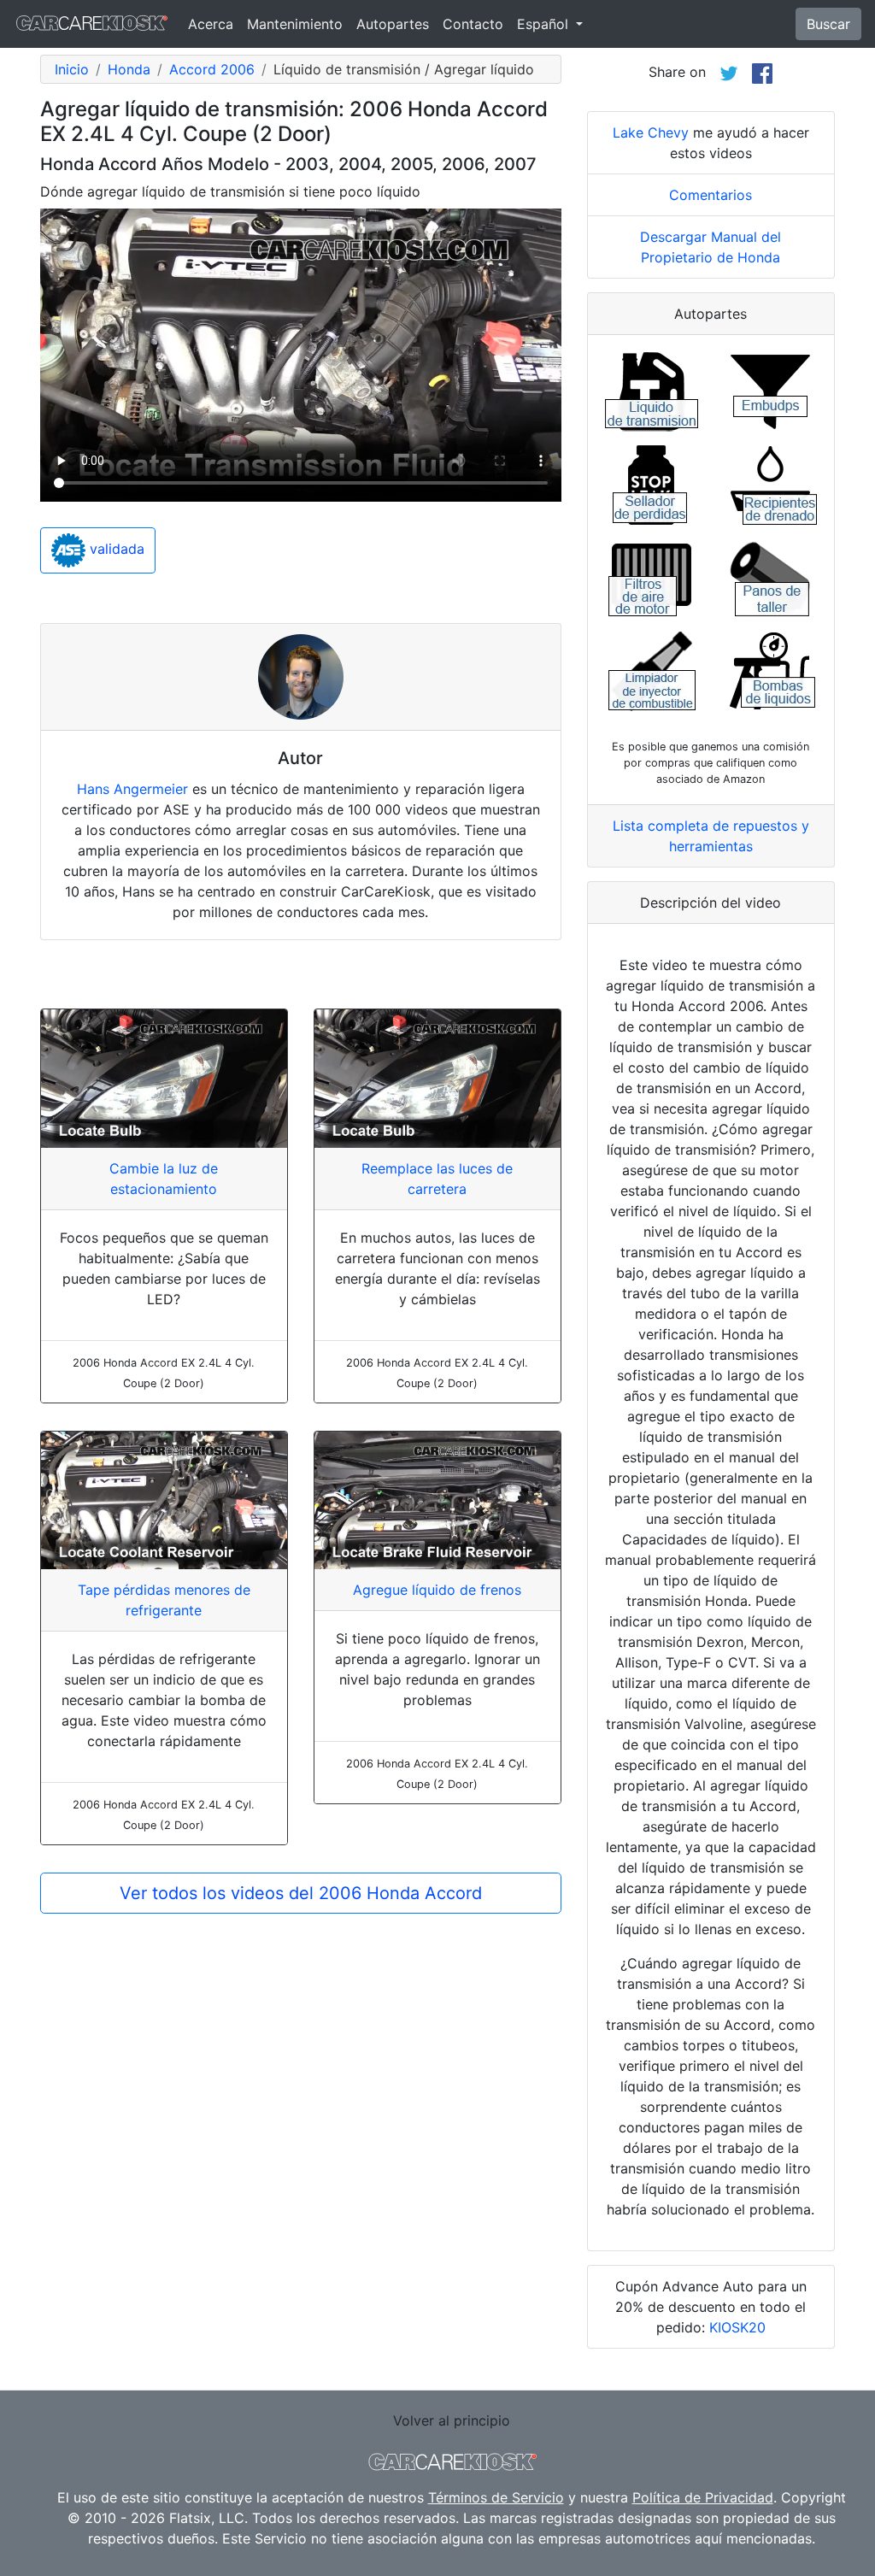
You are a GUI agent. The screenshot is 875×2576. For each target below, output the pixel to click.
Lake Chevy (651, 132)
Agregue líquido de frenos (437, 1590)
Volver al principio (452, 2420)
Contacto (473, 24)
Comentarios (711, 195)
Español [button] (545, 24)
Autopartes (393, 24)
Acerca (211, 24)
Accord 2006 (212, 69)
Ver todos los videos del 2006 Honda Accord (301, 1893)
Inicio (72, 69)
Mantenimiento (295, 24)
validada (115, 549)
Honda (129, 69)
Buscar (828, 24)
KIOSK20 (737, 2327)
